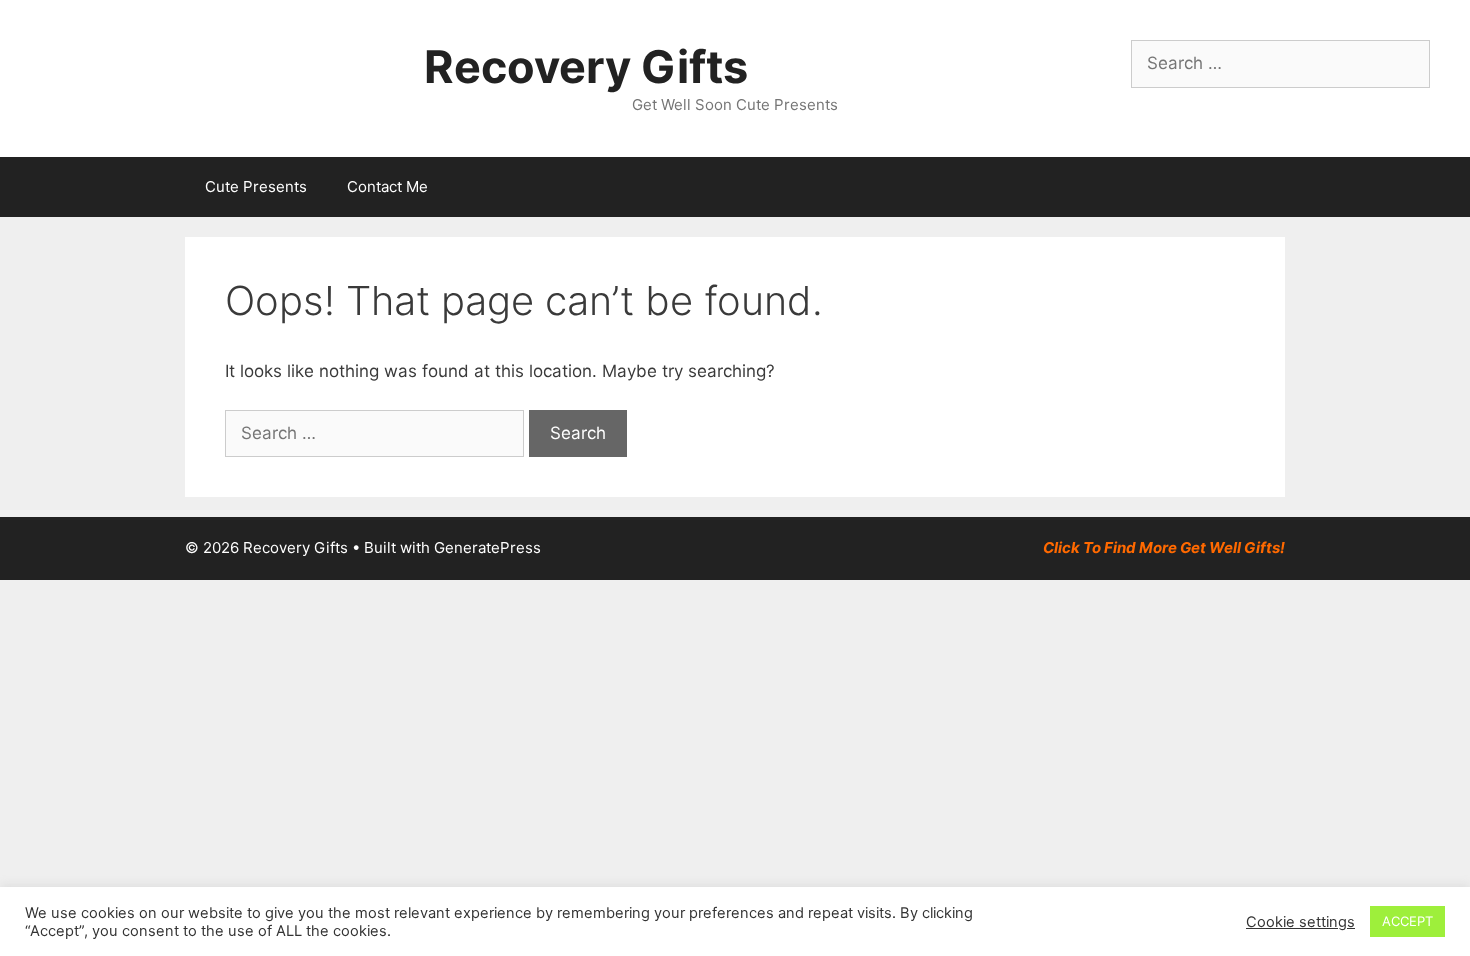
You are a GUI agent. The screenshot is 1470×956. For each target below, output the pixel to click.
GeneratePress (487, 547)
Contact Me (387, 186)
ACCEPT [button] (1407, 921)
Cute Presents (256, 186)
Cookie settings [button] (1300, 922)
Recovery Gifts (586, 66)
